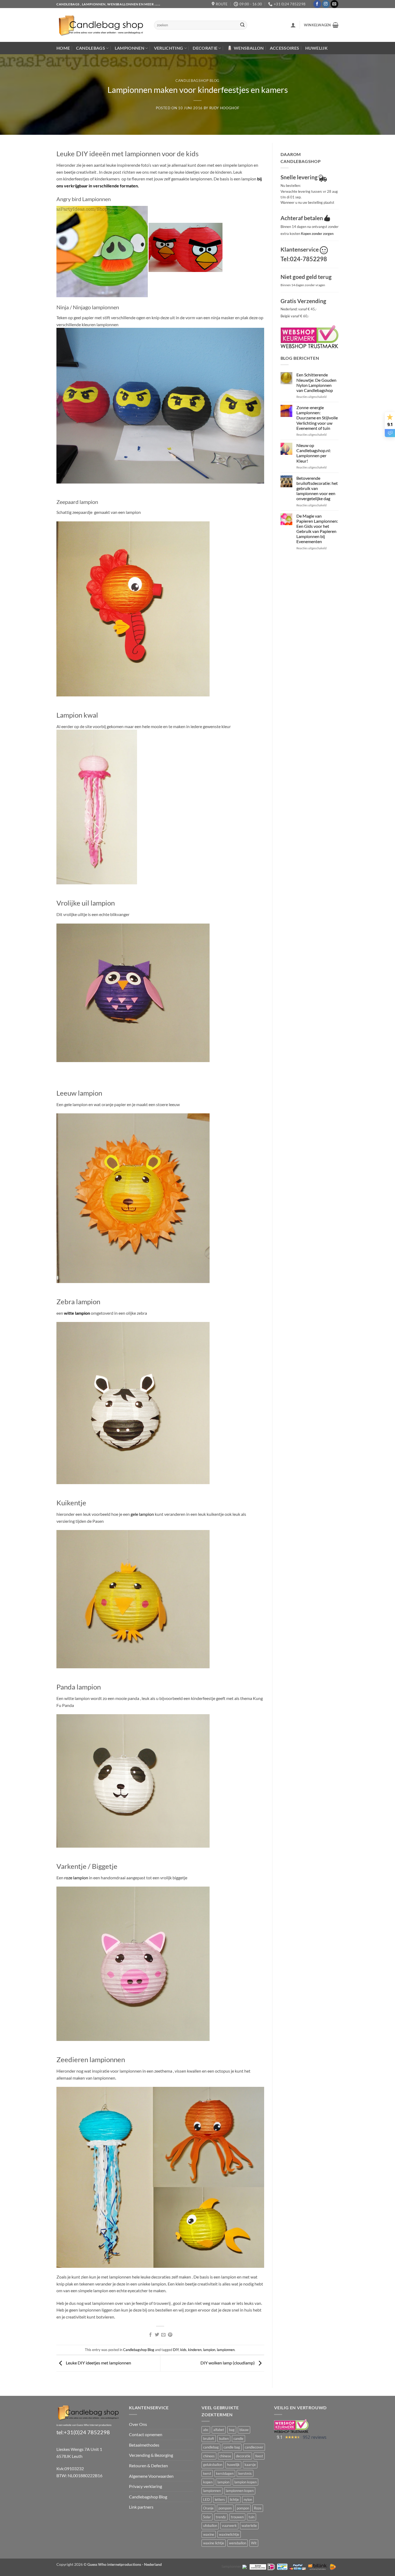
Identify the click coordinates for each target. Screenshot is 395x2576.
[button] (293, 25)
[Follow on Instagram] (326, 4)
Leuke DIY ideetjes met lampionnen (98, 2363)
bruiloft (209, 2439)
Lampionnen (130, 48)
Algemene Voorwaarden (151, 2476)
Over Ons (138, 2424)
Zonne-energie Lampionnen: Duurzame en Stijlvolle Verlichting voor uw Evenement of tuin (317, 418)
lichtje (234, 2499)
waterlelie (249, 2526)
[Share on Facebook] (150, 2335)
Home (63, 48)
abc (206, 2430)
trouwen (237, 2517)
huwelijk (233, 2465)
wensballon (238, 2543)
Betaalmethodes (144, 2445)
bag (232, 2430)
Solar (207, 2517)
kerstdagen (225, 2473)
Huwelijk (317, 48)
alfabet (219, 2430)
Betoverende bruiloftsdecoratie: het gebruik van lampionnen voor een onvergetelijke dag (317, 488)
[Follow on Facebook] (317, 4)
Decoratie (205, 48)
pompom (225, 2508)
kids (183, 2350)
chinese (225, 2456)
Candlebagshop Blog (198, 81)
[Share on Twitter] (157, 2335)
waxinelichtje (229, 2534)
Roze (258, 2508)
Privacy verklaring (146, 2486)
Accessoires (285, 48)
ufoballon (210, 2526)
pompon (243, 2508)
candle (238, 2439)
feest (259, 2456)
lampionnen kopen (240, 2491)
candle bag (232, 2447)
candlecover (254, 2447)
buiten (224, 2439)
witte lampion (77, 1313)
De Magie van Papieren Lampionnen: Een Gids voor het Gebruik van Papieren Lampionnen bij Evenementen (317, 529)
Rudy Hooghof (224, 108)
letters (220, 2499)
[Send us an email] (334, 4)
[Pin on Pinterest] (170, 2335)
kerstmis (245, 2473)
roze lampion (76, 1878)
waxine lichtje (214, 2543)
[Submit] (242, 25)
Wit (254, 2543)
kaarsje (250, 2465)
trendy (221, 2517)
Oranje (208, 2508)
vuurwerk (229, 2526)
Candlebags (91, 48)
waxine (209, 2534)
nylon (248, 2499)
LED (207, 2499)
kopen (208, 2482)
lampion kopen (245, 2482)
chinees (209, 2456)
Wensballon (249, 48)
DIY (176, 2350)
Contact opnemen (146, 2434)
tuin (252, 2517)
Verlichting (169, 48)
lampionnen (226, 2350)
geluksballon (213, 2465)
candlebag (211, 2447)
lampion (209, 2350)
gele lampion (142, 1514)
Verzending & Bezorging (151, 2455)
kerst (207, 2473)
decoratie (243, 2456)
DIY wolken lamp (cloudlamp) (228, 2363)
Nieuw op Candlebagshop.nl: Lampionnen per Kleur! (314, 453)
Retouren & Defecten (148, 2466)
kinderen (195, 2350)
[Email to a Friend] (163, 2335)
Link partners (141, 2507)
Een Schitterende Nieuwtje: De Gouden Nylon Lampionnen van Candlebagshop (316, 382)
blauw (244, 2430)
